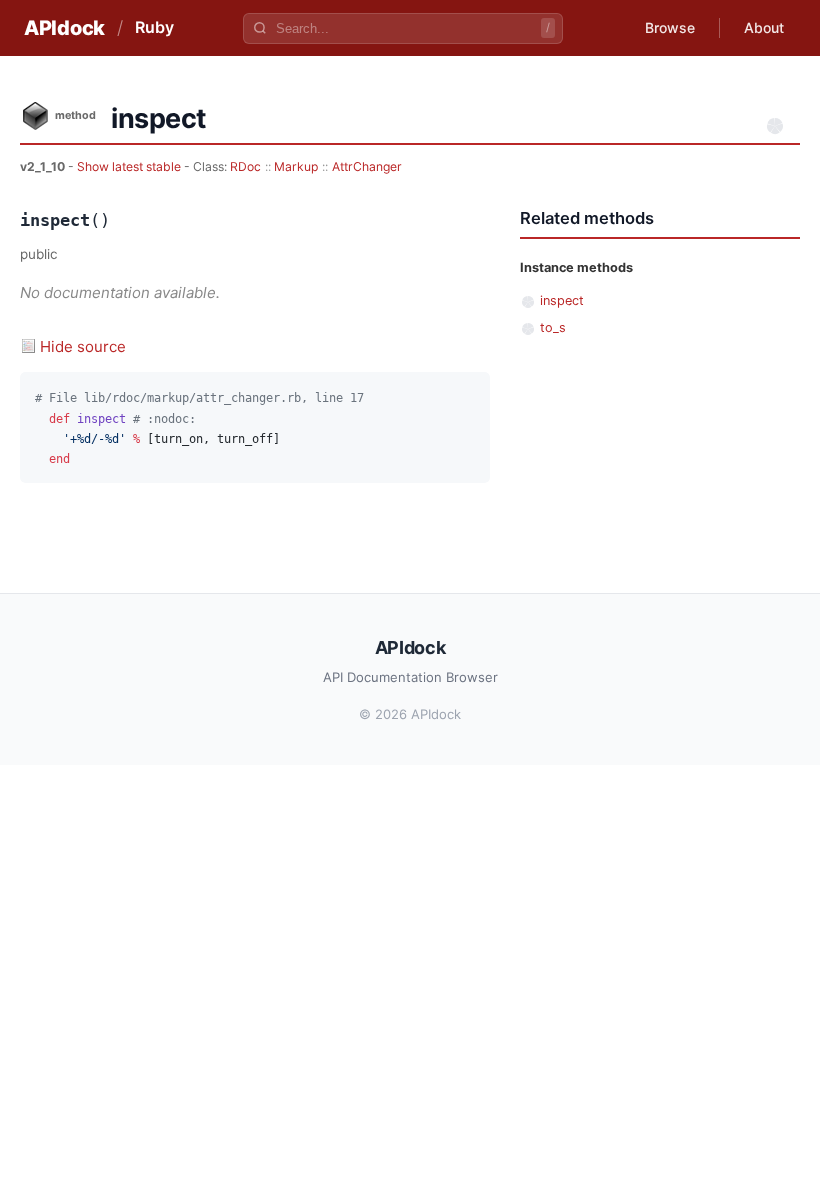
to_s (553, 327)
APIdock (64, 28)
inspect (562, 300)
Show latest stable (130, 166)
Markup (296, 166)
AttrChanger (367, 166)
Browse (670, 27)
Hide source (83, 346)
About (764, 27)
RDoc (245, 166)
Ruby (154, 27)
